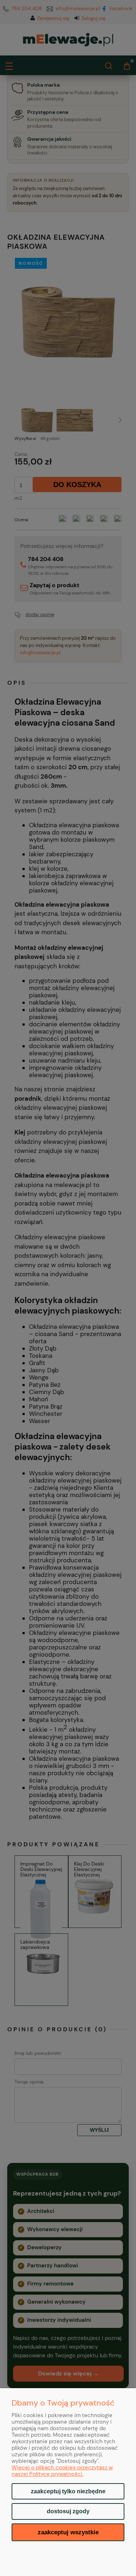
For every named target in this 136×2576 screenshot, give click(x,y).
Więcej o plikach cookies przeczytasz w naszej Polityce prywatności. (62, 2471)
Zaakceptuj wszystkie (68, 2532)
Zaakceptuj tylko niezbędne (68, 2491)
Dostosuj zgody (68, 2511)
